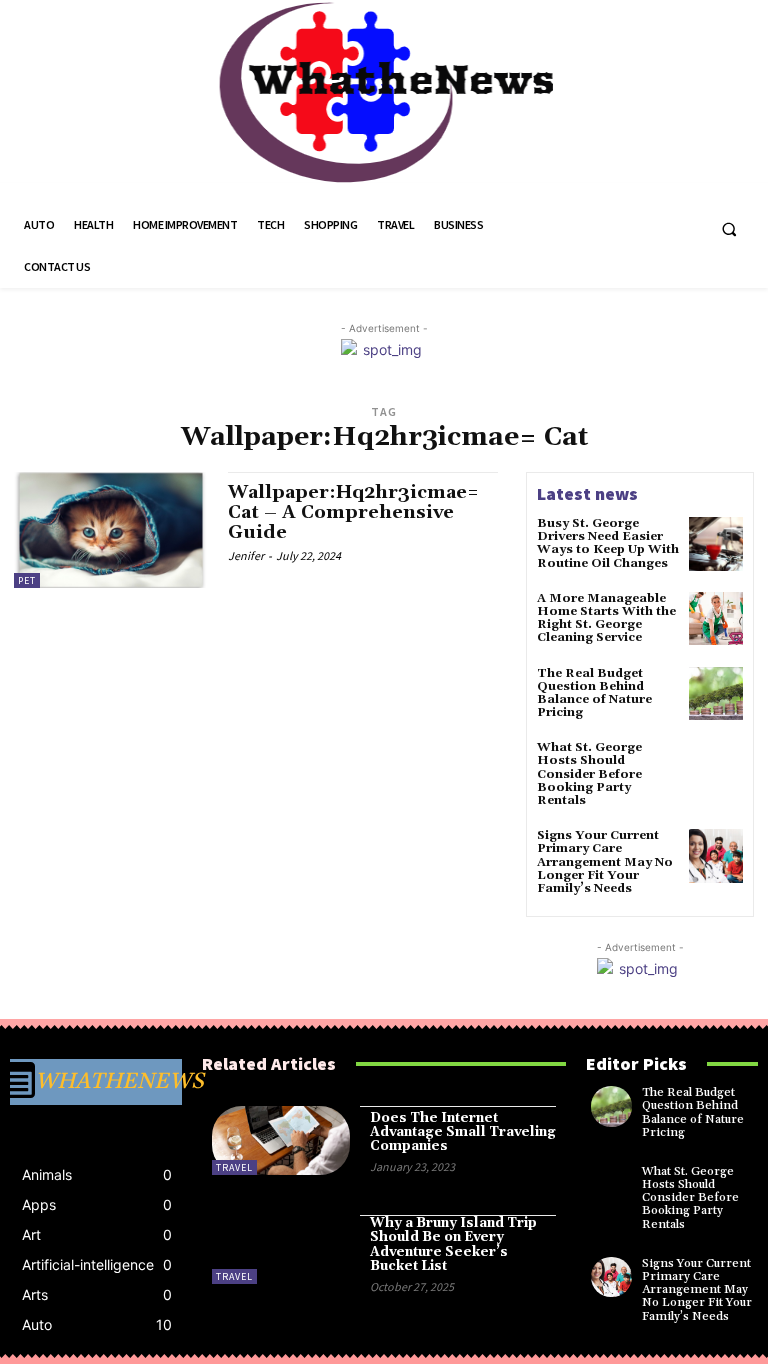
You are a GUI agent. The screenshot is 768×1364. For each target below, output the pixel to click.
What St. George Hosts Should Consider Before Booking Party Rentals (589, 774)
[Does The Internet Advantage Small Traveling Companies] (281, 1140)
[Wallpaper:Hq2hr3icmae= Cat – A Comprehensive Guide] (111, 530)
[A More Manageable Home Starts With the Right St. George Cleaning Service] (716, 619)
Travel (234, 1167)
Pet (27, 580)
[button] (729, 229)
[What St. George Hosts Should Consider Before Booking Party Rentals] (716, 768)
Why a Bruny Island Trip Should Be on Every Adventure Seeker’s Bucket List (453, 1244)
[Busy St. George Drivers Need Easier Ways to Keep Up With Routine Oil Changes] (716, 544)
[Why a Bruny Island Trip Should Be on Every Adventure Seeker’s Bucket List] (281, 1249)
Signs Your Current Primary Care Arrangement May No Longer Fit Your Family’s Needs (605, 862)
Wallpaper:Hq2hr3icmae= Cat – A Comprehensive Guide (353, 512)
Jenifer (246, 555)
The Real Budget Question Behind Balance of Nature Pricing (594, 693)
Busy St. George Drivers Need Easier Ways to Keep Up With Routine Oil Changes (608, 543)
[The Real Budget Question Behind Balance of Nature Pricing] (716, 694)
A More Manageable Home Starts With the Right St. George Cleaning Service (606, 618)
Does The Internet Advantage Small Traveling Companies (463, 1132)
